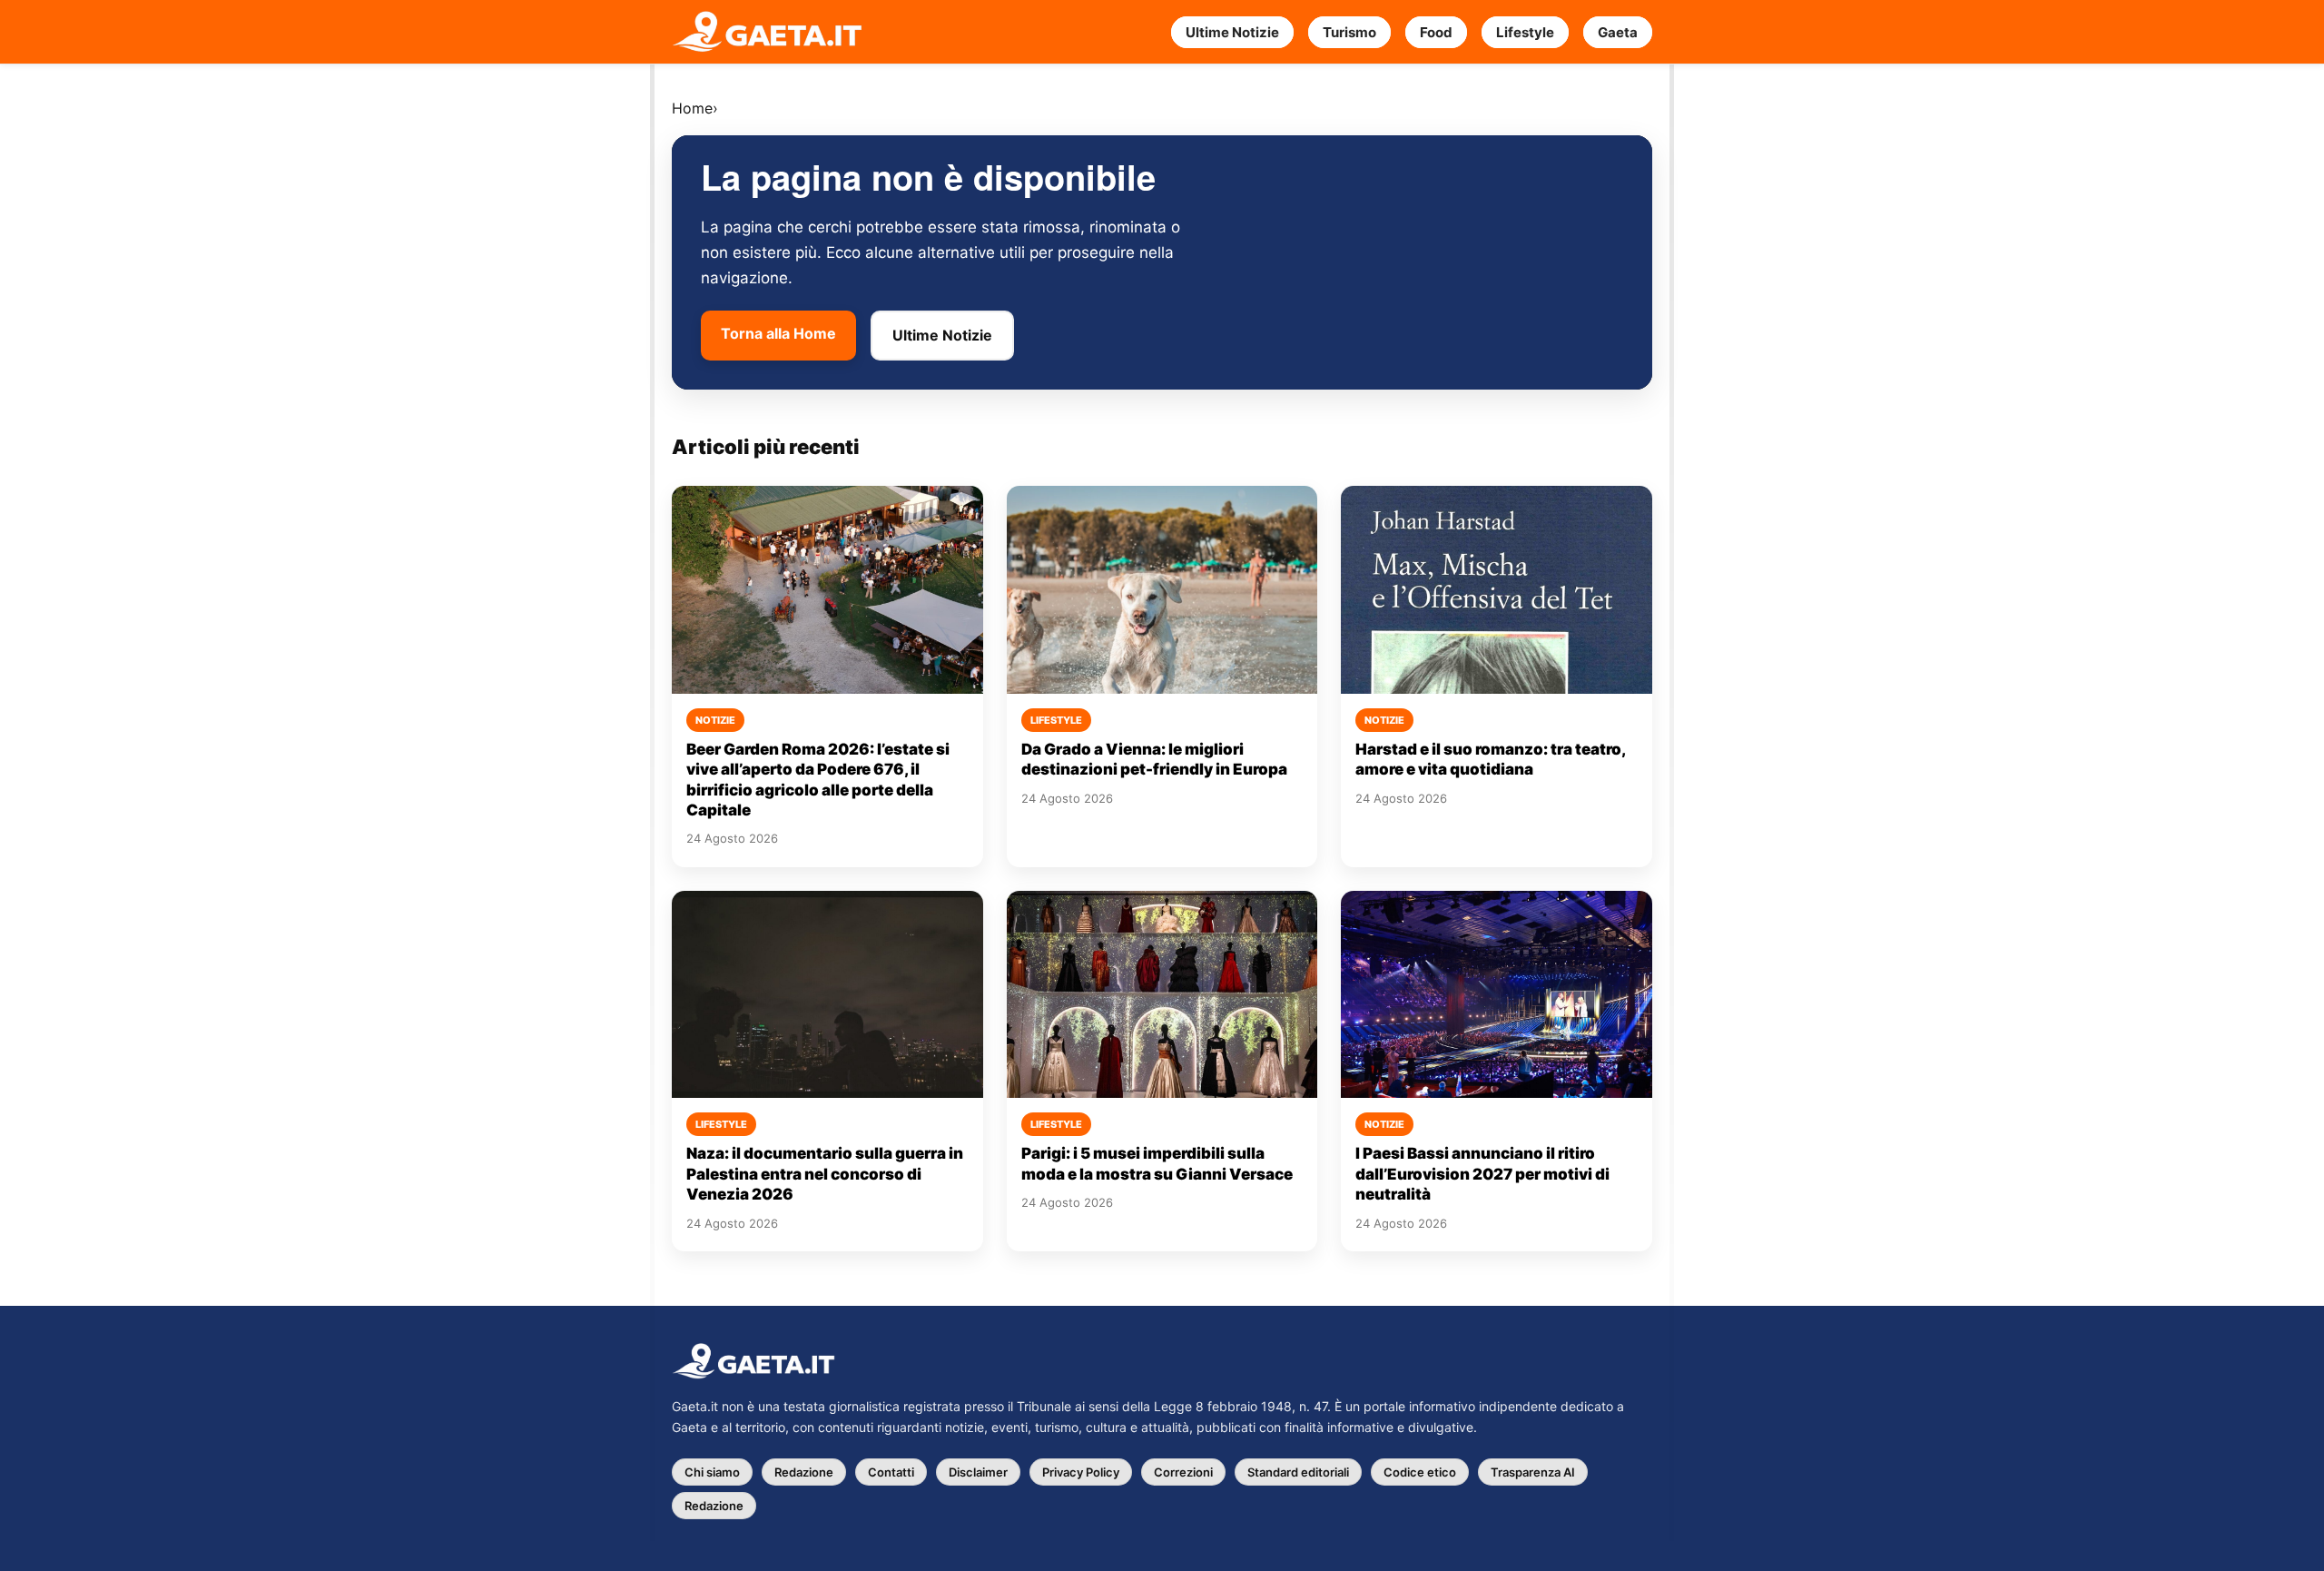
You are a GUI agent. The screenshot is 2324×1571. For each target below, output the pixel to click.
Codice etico (1420, 1472)
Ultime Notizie (1232, 32)
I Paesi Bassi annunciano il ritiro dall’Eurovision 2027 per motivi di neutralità (1482, 1174)
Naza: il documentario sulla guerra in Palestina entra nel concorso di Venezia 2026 (825, 1174)
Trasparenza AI (1533, 1472)
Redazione (804, 1472)
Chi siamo (712, 1472)
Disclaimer (978, 1472)
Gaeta (1618, 32)
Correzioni (1183, 1472)
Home (692, 108)
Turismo (1349, 32)
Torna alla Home (778, 333)
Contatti (891, 1472)
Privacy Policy (1081, 1472)
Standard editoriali (1298, 1472)
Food (1436, 32)
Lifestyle (1525, 32)
